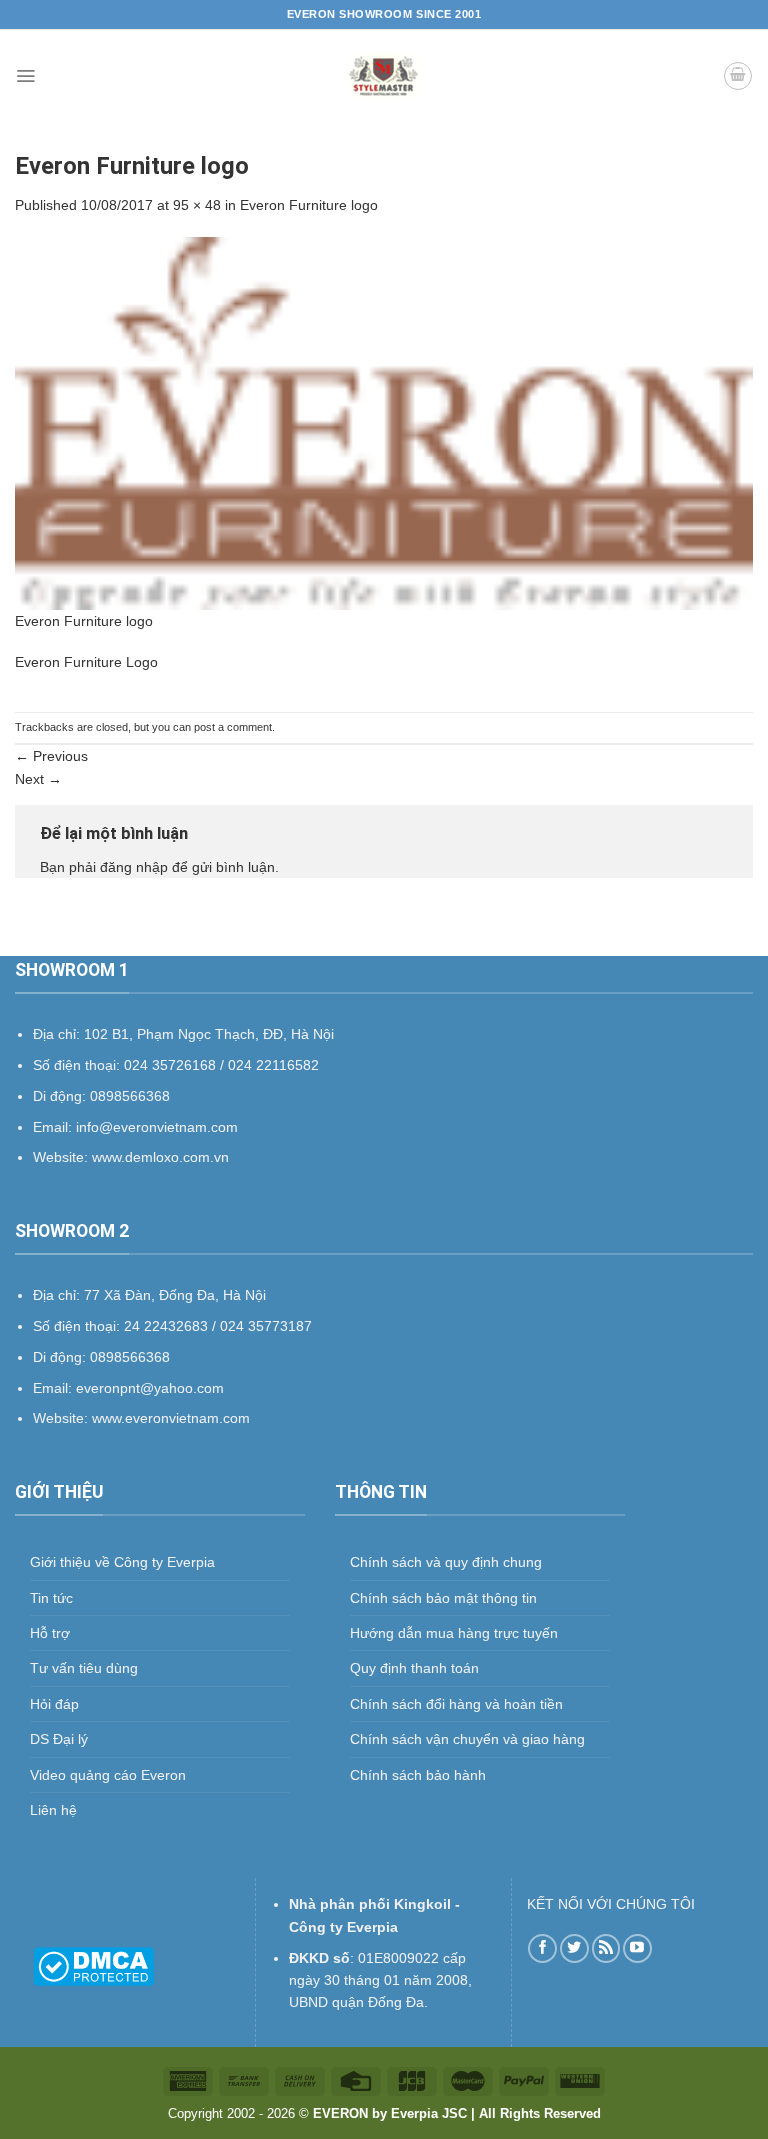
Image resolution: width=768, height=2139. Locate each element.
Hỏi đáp (54, 1704)
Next (38, 779)
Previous (51, 756)
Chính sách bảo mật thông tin (443, 1598)
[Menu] (25, 76)
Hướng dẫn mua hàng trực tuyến (454, 1633)
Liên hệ (53, 1810)
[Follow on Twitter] (574, 1948)
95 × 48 (197, 205)
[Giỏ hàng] (738, 76)
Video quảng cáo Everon (108, 1775)
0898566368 (130, 1357)
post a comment (233, 727)
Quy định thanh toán (414, 1668)
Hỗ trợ (50, 1633)
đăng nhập (134, 867)
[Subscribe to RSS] (606, 1948)
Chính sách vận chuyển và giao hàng (467, 1739)
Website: (62, 1418)
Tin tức (51, 1598)
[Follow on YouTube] (637, 1948)
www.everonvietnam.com (171, 1418)
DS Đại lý (59, 1739)
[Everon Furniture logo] (384, 422)
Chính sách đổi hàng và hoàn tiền (456, 1704)
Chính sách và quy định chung (446, 1562)
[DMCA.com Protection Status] (93, 1965)
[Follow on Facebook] (542, 1948)
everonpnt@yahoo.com (150, 1388)
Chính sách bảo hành (418, 1775)
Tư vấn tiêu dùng (84, 1668)
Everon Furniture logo (309, 205)
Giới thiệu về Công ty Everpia (122, 1562)
